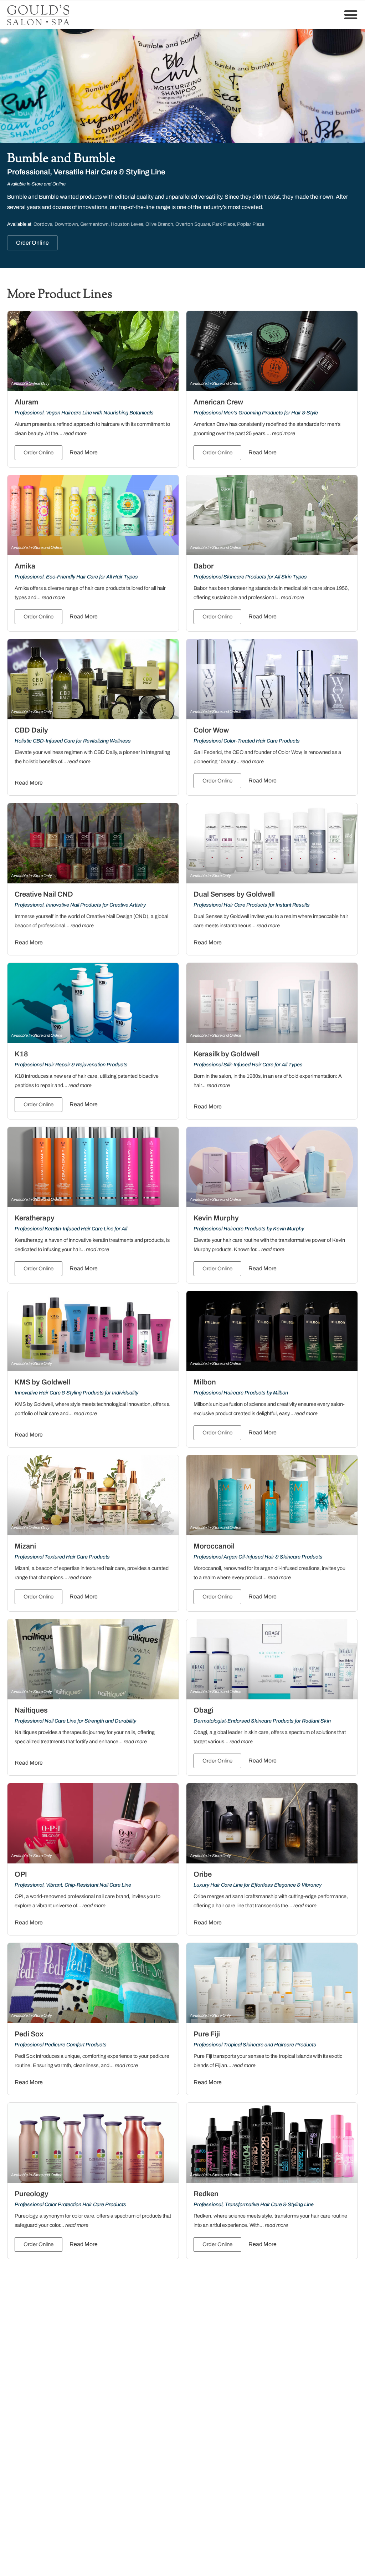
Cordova (43, 224)
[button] (351, 15)
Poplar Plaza (251, 224)
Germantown (94, 224)
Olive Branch (159, 224)
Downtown (66, 224)
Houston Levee (127, 224)
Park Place (223, 224)
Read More (84, 452)
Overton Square (193, 224)
